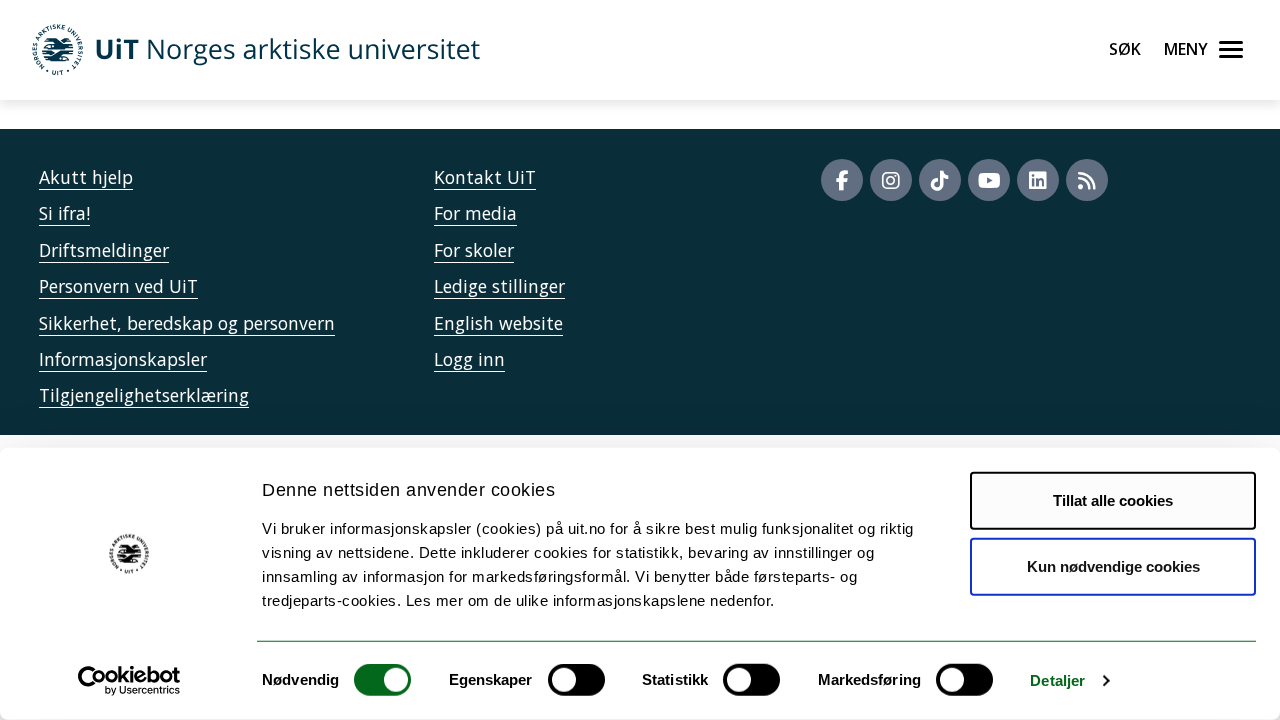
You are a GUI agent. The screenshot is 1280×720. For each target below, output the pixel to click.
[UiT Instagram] (891, 180)
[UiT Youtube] (989, 180)
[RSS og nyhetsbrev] (1087, 180)
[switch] (576, 680)
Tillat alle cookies (1113, 500)
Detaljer (1057, 680)
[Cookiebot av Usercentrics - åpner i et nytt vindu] (129, 681)
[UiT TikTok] (940, 180)
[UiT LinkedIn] (1038, 180)
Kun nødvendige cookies (1113, 565)
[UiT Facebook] (842, 180)
